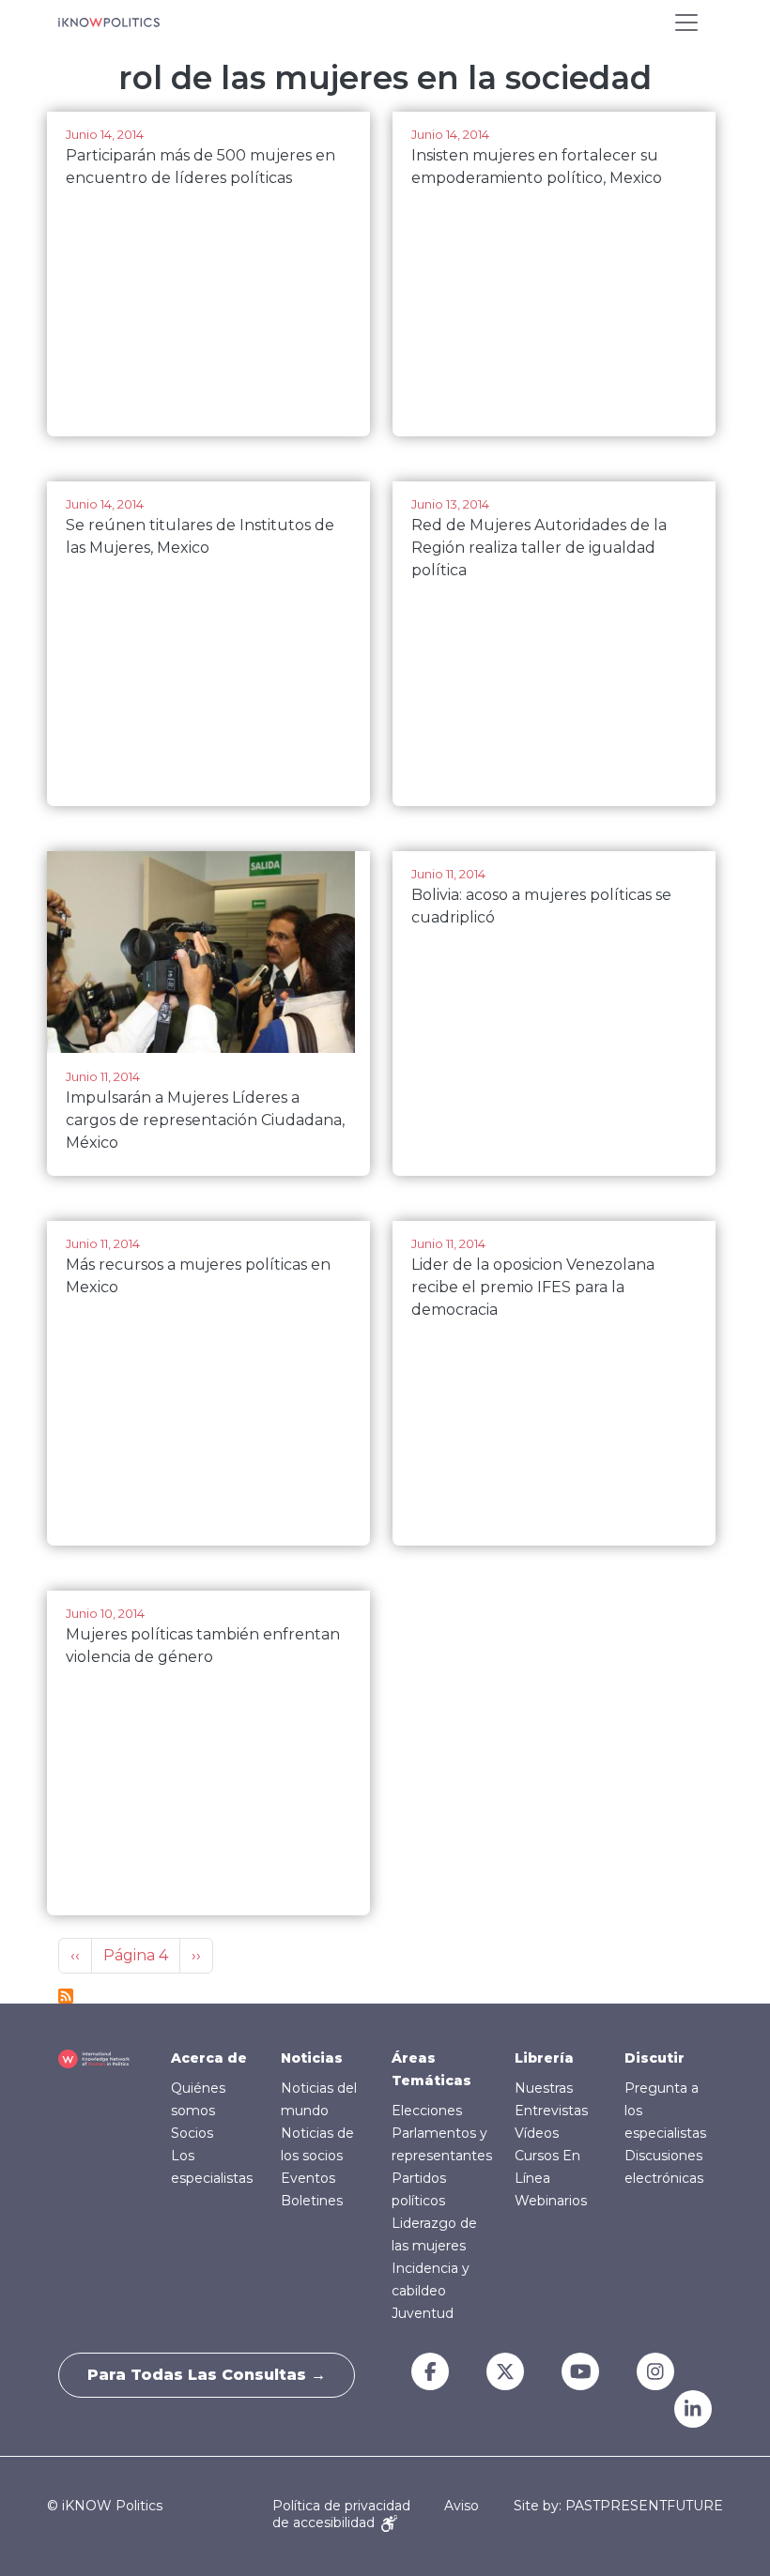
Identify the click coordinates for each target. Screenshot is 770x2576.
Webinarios (551, 2201)
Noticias (312, 2058)
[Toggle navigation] (686, 23)
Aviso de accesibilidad (376, 2514)
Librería (544, 2058)
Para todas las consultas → (207, 2375)
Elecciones (427, 2111)
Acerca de (209, 2058)
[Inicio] (109, 23)
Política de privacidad (341, 2506)
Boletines (312, 2201)
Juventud (423, 2313)
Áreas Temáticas (431, 2069)
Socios (192, 2133)
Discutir (654, 2058)
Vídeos (537, 2133)
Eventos (308, 2178)
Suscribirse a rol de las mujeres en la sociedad (66, 1996)
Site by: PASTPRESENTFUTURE (618, 2506)
